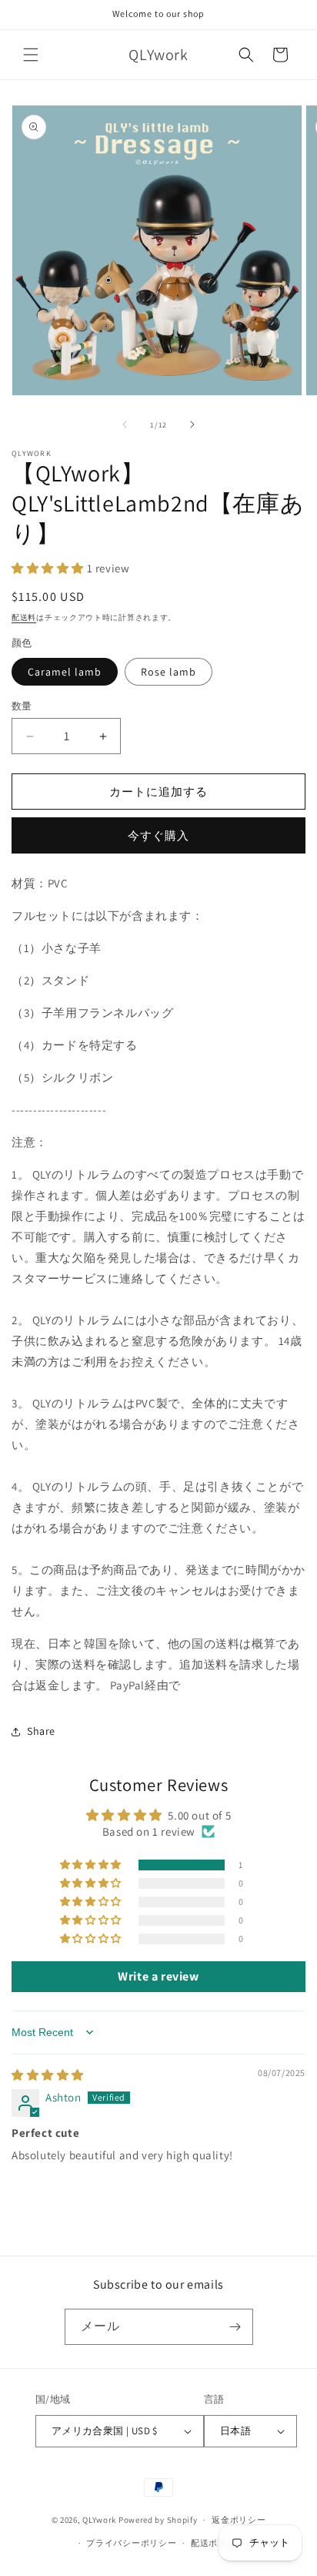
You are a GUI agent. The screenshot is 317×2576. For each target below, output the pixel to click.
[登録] (235, 2327)
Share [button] (41, 1731)
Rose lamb (169, 672)
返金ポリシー (239, 2520)
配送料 (24, 617)
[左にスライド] (125, 424)
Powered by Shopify (158, 2520)
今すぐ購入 (158, 835)
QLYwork (99, 2520)
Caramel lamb (65, 672)
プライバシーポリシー (131, 2543)
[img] (48, 2075)
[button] (31, 55)
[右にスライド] (192, 424)
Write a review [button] (158, 1976)
